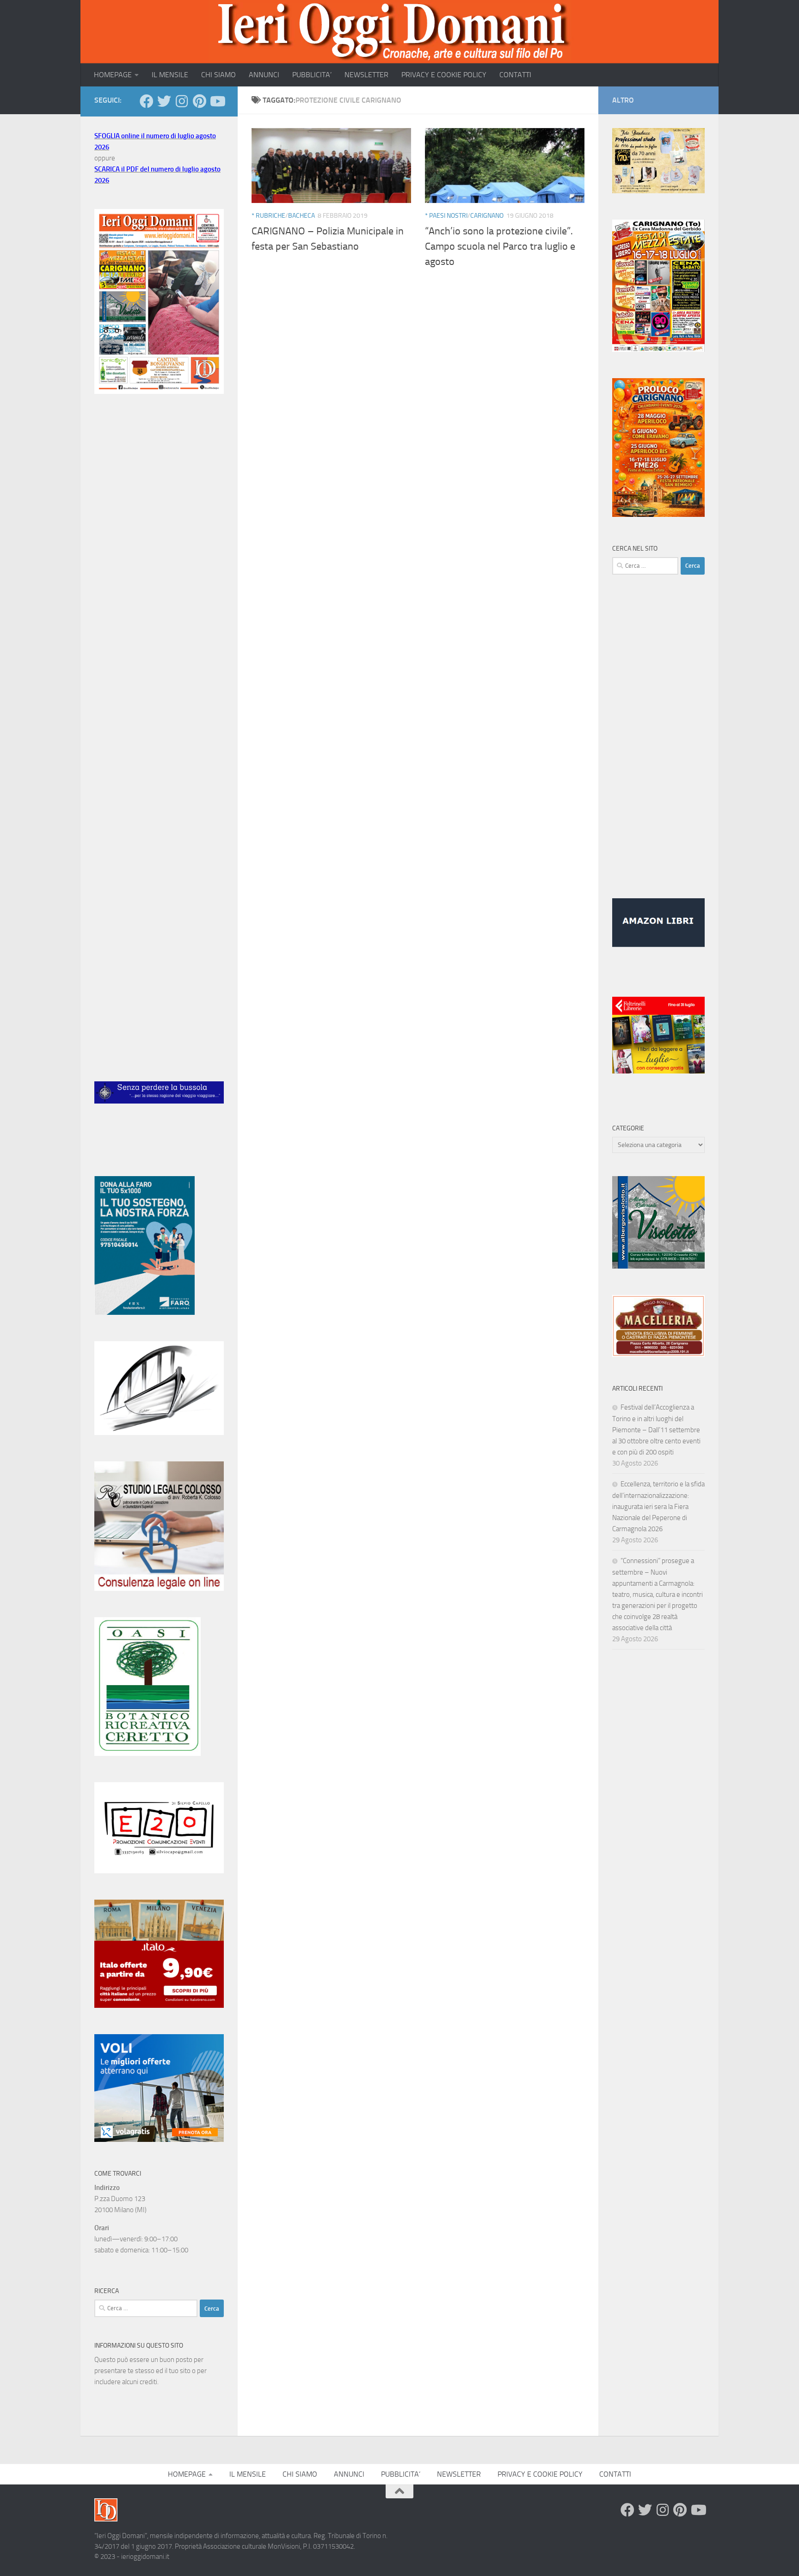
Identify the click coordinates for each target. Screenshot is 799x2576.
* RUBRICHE (268, 216)
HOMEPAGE (113, 75)
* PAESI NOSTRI (446, 216)
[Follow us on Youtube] (217, 101)
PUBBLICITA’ (312, 75)
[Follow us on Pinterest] (199, 101)
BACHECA (301, 216)
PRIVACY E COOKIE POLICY (444, 75)
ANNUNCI (264, 75)
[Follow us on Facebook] (147, 101)
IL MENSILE (170, 75)
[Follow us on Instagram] (182, 101)
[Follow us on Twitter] (164, 101)
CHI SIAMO (218, 75)
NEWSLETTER (366, 75)
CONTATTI (515, 75)
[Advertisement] (159, 556)
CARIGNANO (487, 216)
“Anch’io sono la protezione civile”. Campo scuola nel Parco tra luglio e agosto (500, 246)
